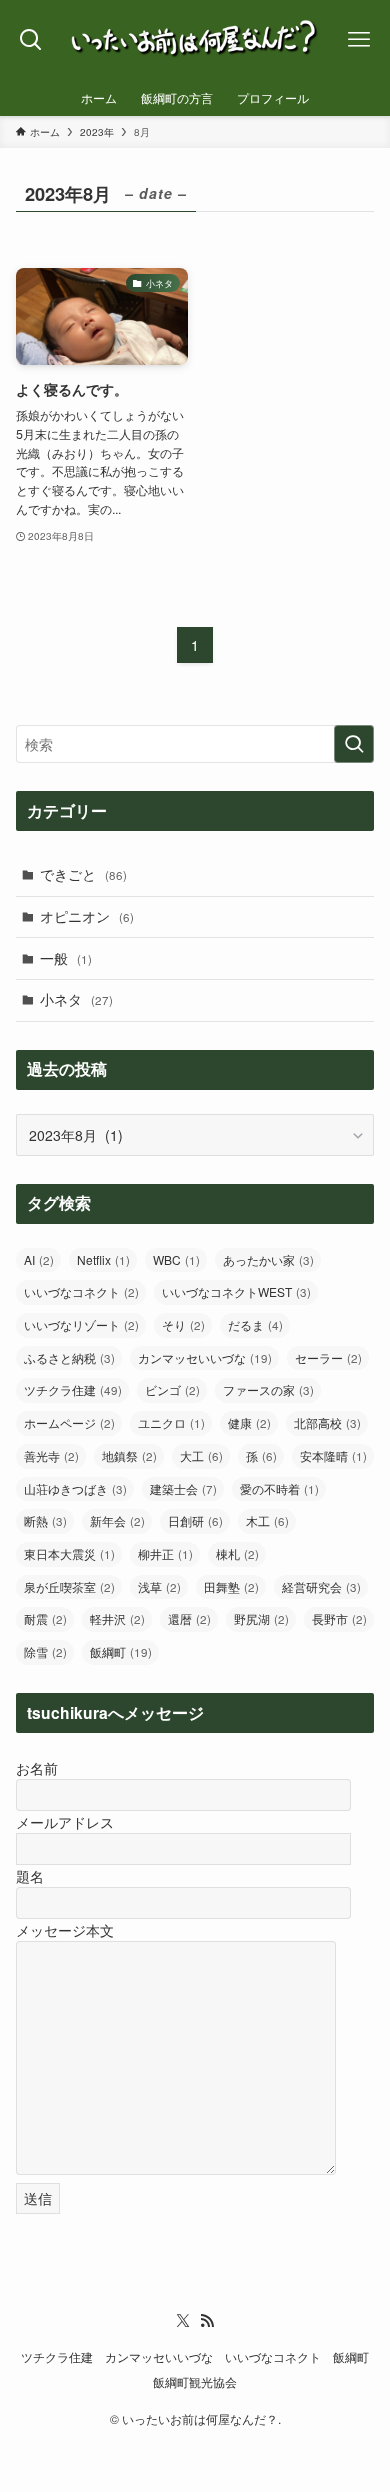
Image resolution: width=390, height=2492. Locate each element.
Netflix (103, 1259)
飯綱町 (121, 1651)
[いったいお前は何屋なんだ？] (195, 40)
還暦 (189, 1618)
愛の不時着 (279, 1488)
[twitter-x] (183, 2321)
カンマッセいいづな (205, 1357)
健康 (249, 1422)
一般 (66, 958)
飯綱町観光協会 (195, 2382)
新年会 (117, 1520)
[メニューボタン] (358, 40)
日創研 (195, 1520)
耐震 (45, 1618)
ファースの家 (268, 1389)
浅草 (159, 1586)
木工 (267, 1520)
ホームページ (69, 1422)
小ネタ (76, 999)
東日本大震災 (69, 1553)
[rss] (207, 2321)
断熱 (45, 1520)
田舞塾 (231, 1586)
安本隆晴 (333, 1455)
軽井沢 (117, 1618)
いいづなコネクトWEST (236, 1291)
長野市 (339, 1618)
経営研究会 (321, 1586)
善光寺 (51, 1455)
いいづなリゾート (81, 1324)
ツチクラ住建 (73, 1389)
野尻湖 (261, 1618)
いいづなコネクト (81, 1291)
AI (39, 1259)
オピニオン (87, 916)
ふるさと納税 (69, 1357)
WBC (176, 1259)
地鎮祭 (129, 1455)
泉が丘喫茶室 (69, 1586)
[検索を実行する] (354, 744)
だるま (255, 1324)
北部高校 (327, 1422)
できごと (83, 874)
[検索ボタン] (31, 40)
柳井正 (165, 1553)
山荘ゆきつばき (75, 1488)
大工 (201, 1455)
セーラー (328, 1357)
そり (183, 1324)
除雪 (45, 1651)
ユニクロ (171, 1422)
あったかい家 (268, 1259)
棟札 (237, 1553)
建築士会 (183, 1488)
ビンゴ (172, 1389)
